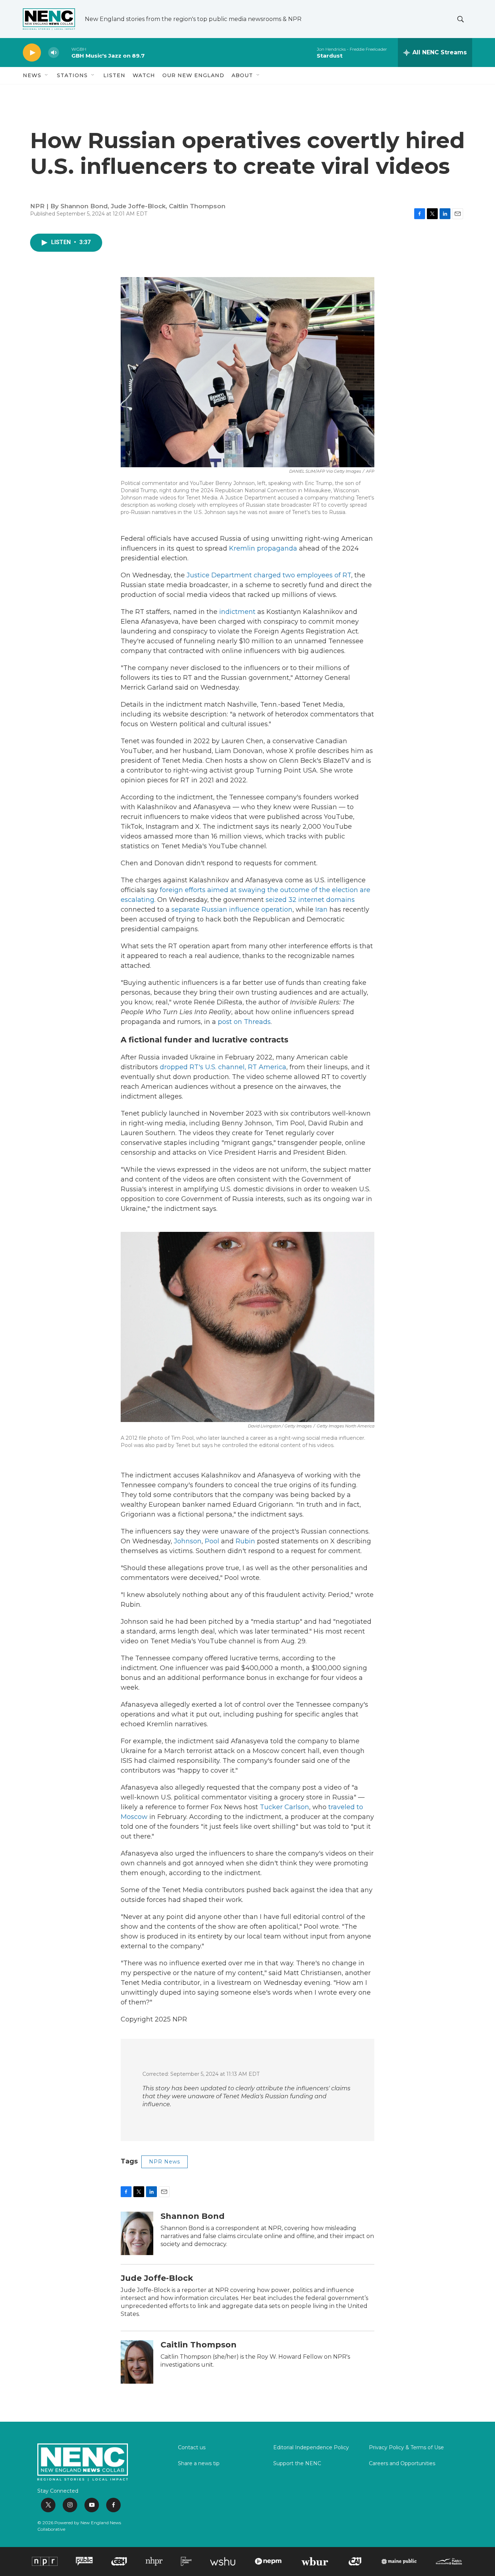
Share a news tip (199, 2464)
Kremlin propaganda (263, 548)
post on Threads (244, 1022)
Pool (212, 1541)
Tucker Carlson (284, 1807)
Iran (321, 909)
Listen (114, 75)
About (242, 75)
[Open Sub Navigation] (47, 75)
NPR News (165, 2162)
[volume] (54, 53)
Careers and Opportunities (402, 2464)
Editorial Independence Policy (311, 2448)
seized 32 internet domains (310, 900)
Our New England (193, 75)
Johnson (188, 1541)
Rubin (245, 1541)
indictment (237, 612)
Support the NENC (297, 2464)
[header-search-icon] (461, 19)
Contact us (192, 2448)
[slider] (65, 52)
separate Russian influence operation (232, 909)
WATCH (144, 75)
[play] (32, 53)
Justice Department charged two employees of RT (269, 575)
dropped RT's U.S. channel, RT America (223, 1067)
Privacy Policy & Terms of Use (406, 2448)
